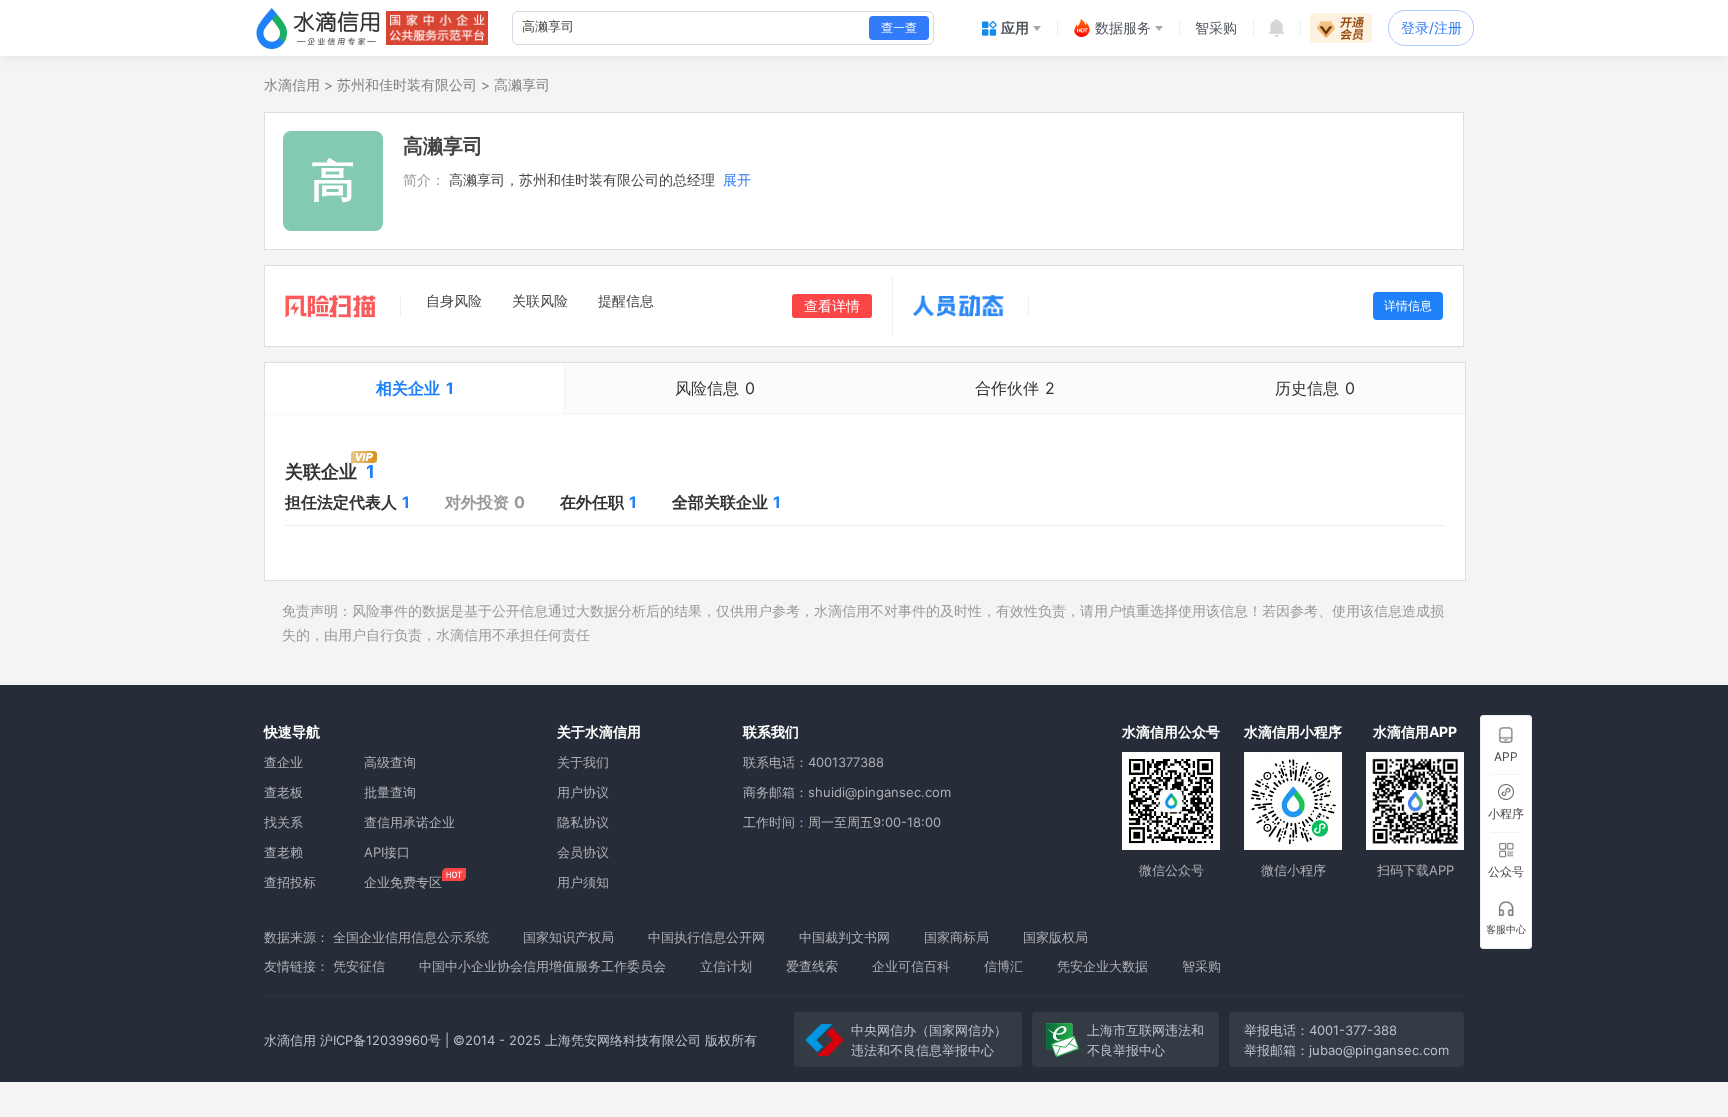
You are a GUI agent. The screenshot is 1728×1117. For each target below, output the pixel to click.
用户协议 (583, 792)
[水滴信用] (318, 28)
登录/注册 (1431, 27)
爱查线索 (812, 966)
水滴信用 (292, 84)
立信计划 (726, 966)
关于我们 (583, 762)
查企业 (283, 762)
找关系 (283, 822)
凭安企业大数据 (1102, 966)
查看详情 (832, 305)
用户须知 (583, 882)
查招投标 (290, 882)
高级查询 (390, 762)
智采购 (1201, 966)
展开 (737, 179)
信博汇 (1003, 966)
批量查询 (390, 792)
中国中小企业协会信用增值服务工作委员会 (542, 966)
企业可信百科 (911, 966)
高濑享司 (522, 84)
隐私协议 (583, 822)
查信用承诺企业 (409, 822)
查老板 (283, 792)
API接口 (387, 852)
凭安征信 (359, 966)
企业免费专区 (403, 882)
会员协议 (583, 852)
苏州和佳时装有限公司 (407, 84)
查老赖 (283, 852)
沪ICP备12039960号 (380, 1040)
